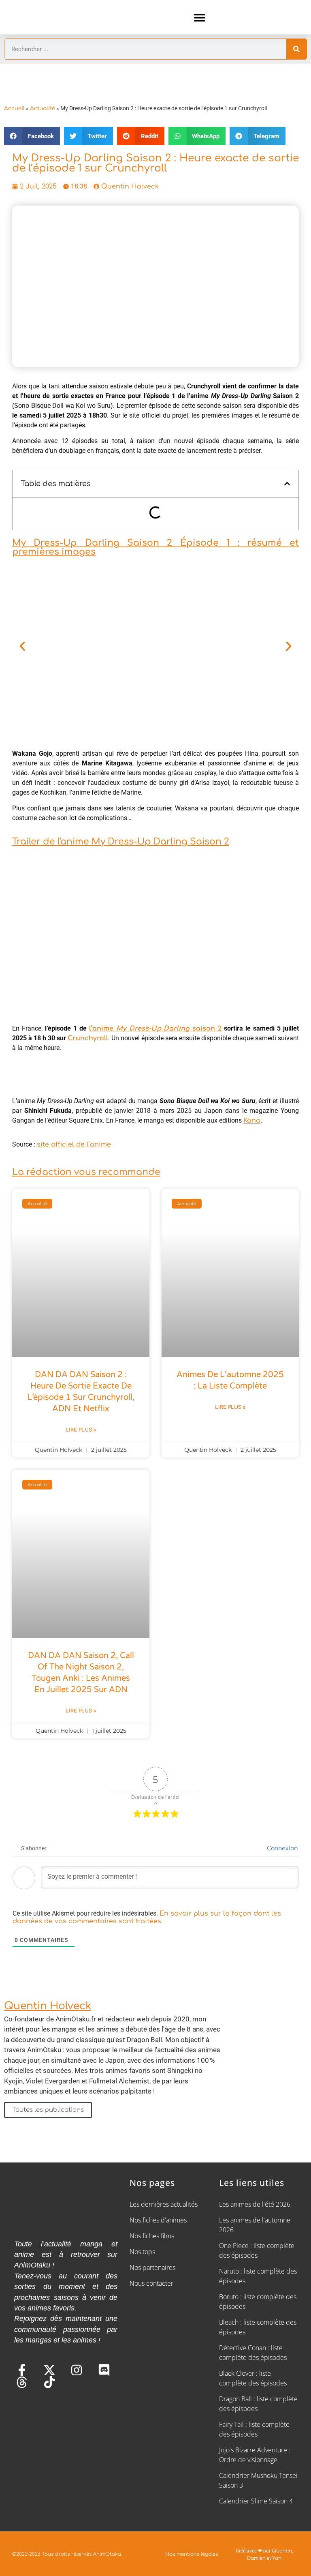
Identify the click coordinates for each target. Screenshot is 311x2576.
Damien (256, 2558)
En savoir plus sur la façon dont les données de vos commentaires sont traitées (147, 1917)
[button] (200, 17)
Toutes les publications (48, 2110)
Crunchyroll (88, 1038)
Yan (277, 2558)
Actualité (43, 108)
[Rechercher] (296, 49)
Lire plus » (81, 1430)
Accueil (14, 108)
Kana (252, 1121)
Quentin (282, 2551)
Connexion (281, 1848)
